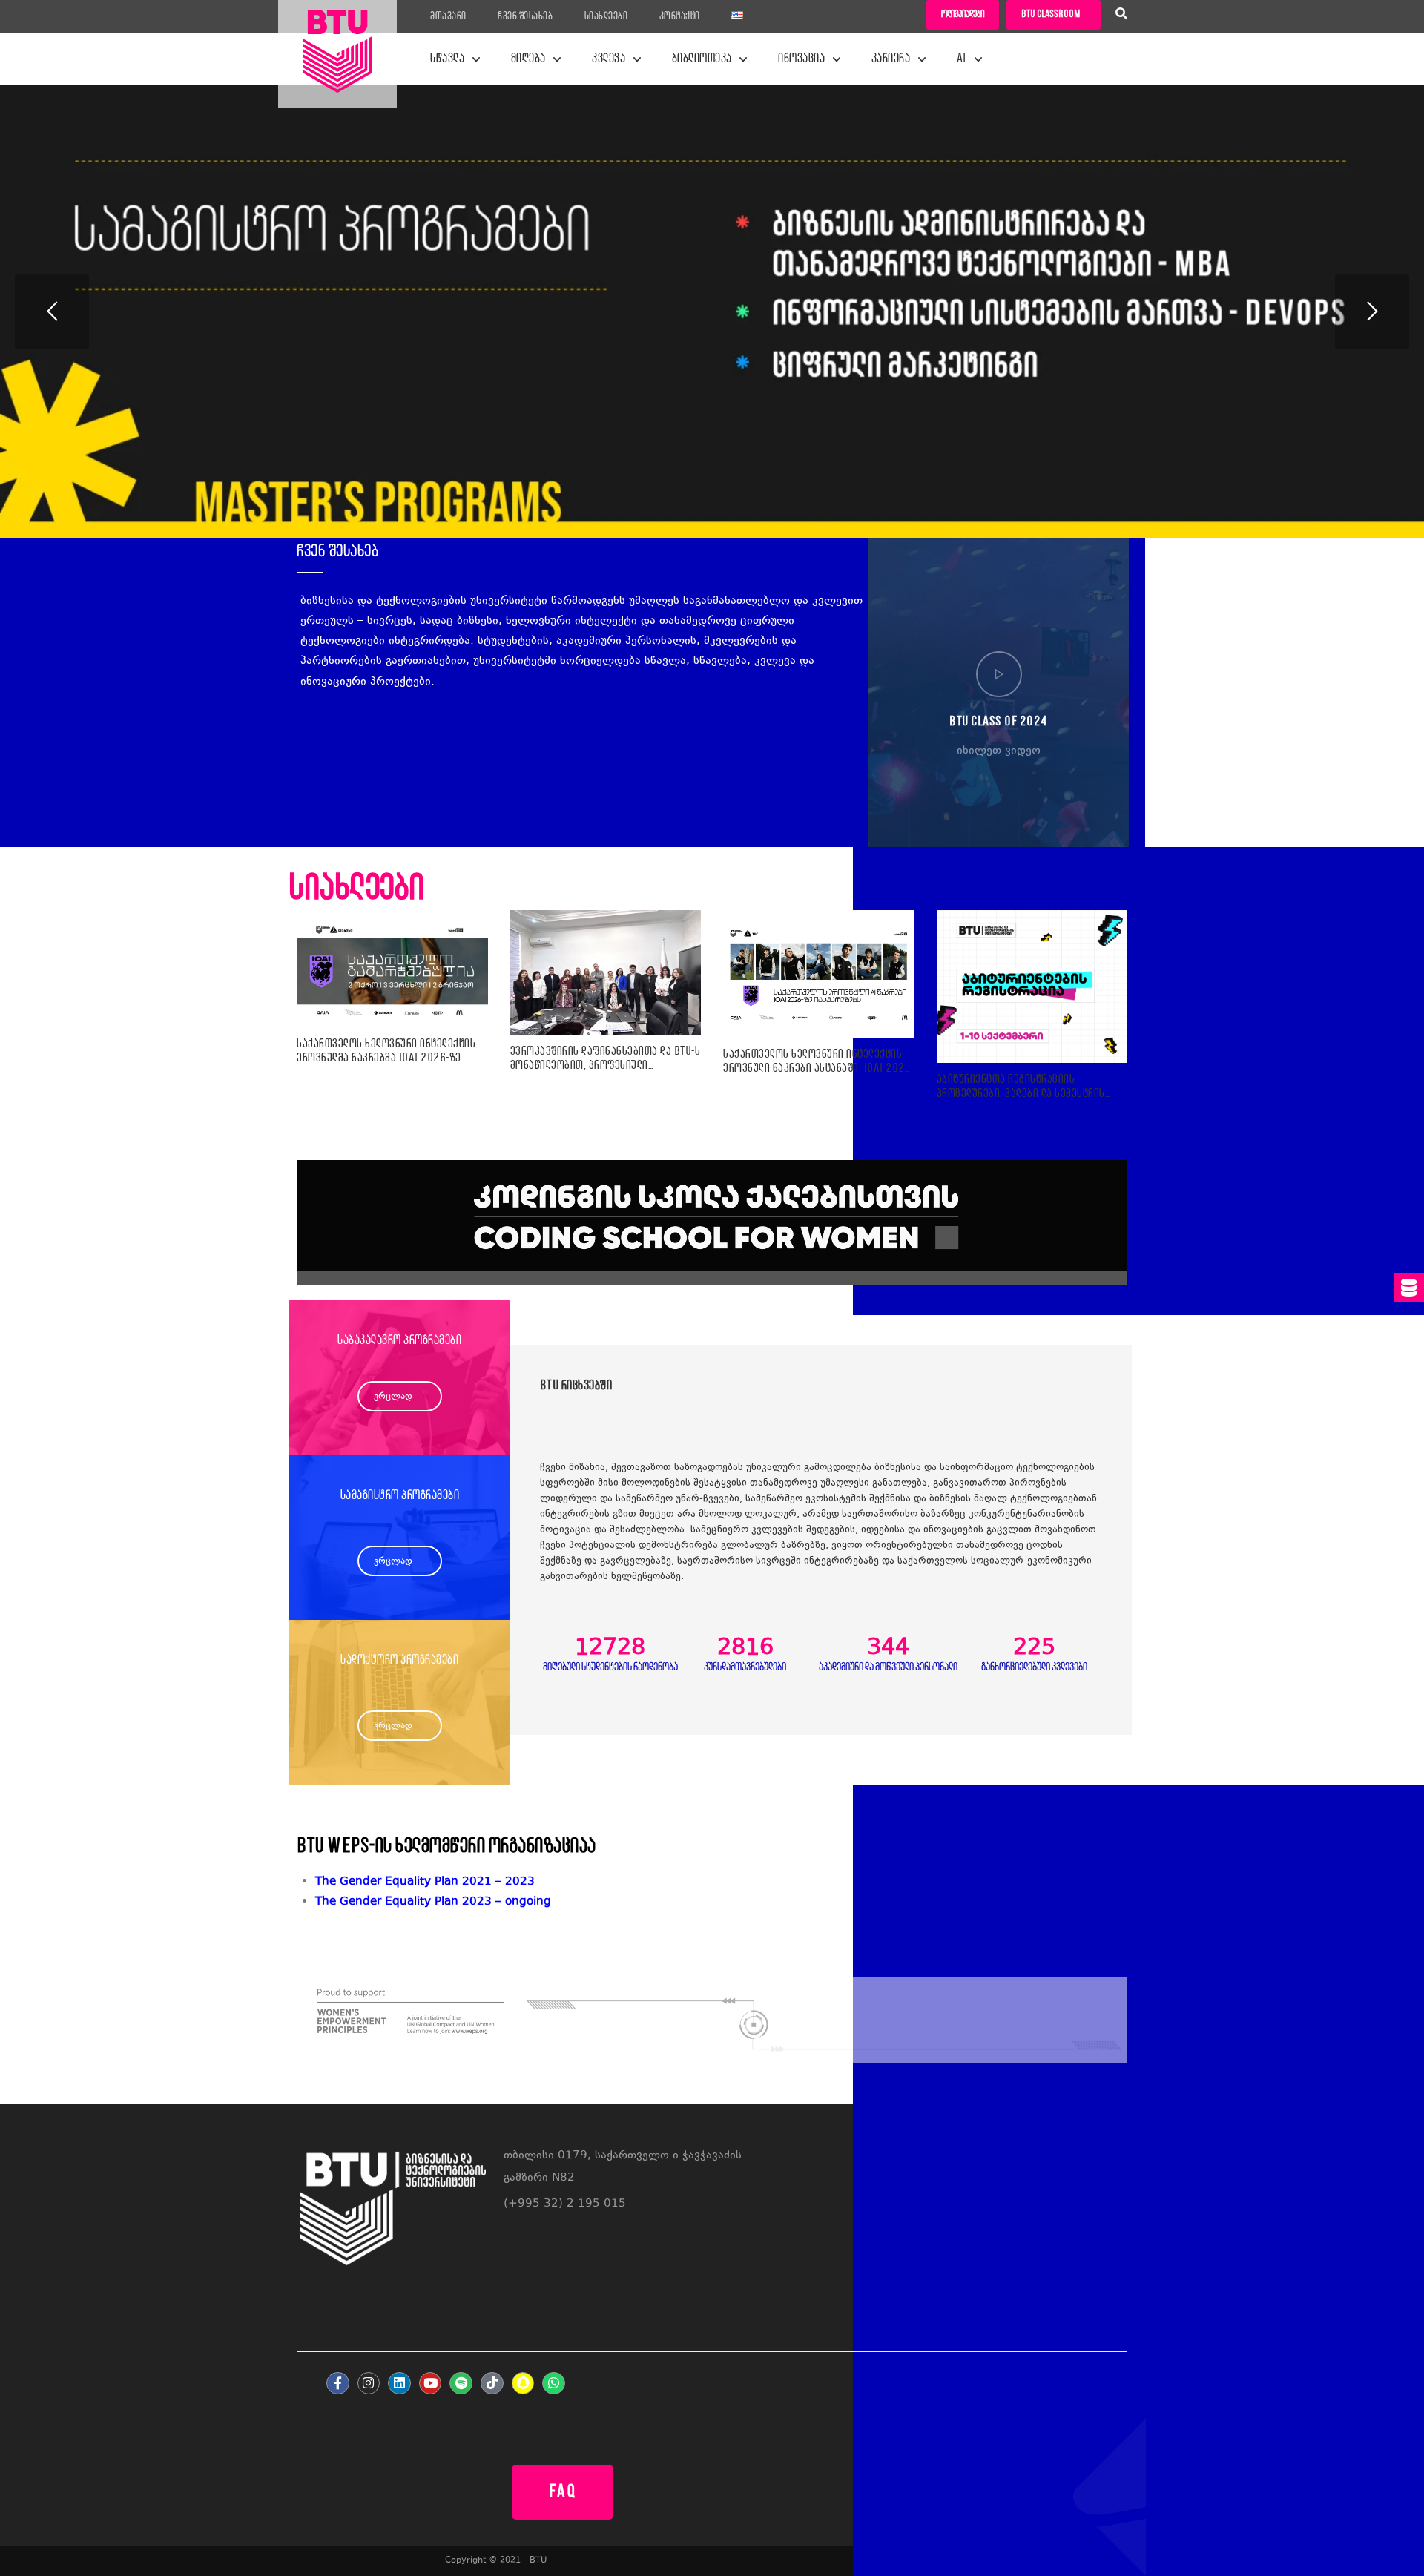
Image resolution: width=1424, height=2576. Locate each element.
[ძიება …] (1121, 16)
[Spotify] (461, 2384)
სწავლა (447, 59)
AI (962, 59)
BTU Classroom (1051, 14)
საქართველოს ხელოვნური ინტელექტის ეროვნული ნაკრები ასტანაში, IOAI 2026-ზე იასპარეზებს (819, 1062)
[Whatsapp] (554, 2384)
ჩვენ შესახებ (525, 17)
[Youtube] (431, 2384)
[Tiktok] (492, 2384)
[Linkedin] (399, 2384)
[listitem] (721, 1902)
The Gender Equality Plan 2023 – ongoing (433, 1902)
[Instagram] (369, 2384)
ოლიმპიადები (963, 14)
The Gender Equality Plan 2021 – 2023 (425, 1882)
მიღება (528, 59)
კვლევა (609, 59)
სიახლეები (606, 17)
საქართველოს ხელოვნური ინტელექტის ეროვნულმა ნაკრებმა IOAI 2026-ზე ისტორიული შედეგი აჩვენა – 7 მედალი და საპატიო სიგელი (386, 1051)
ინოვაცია (801, 59)
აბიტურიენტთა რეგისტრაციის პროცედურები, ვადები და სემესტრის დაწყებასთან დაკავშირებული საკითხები (1021, 1087)
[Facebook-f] (338, 2384)
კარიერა (891, 59)
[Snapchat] (523, 2384)
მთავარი (448, 17)
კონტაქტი (680, 17)
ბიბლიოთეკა (702, 59)
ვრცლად (393, 1397)
